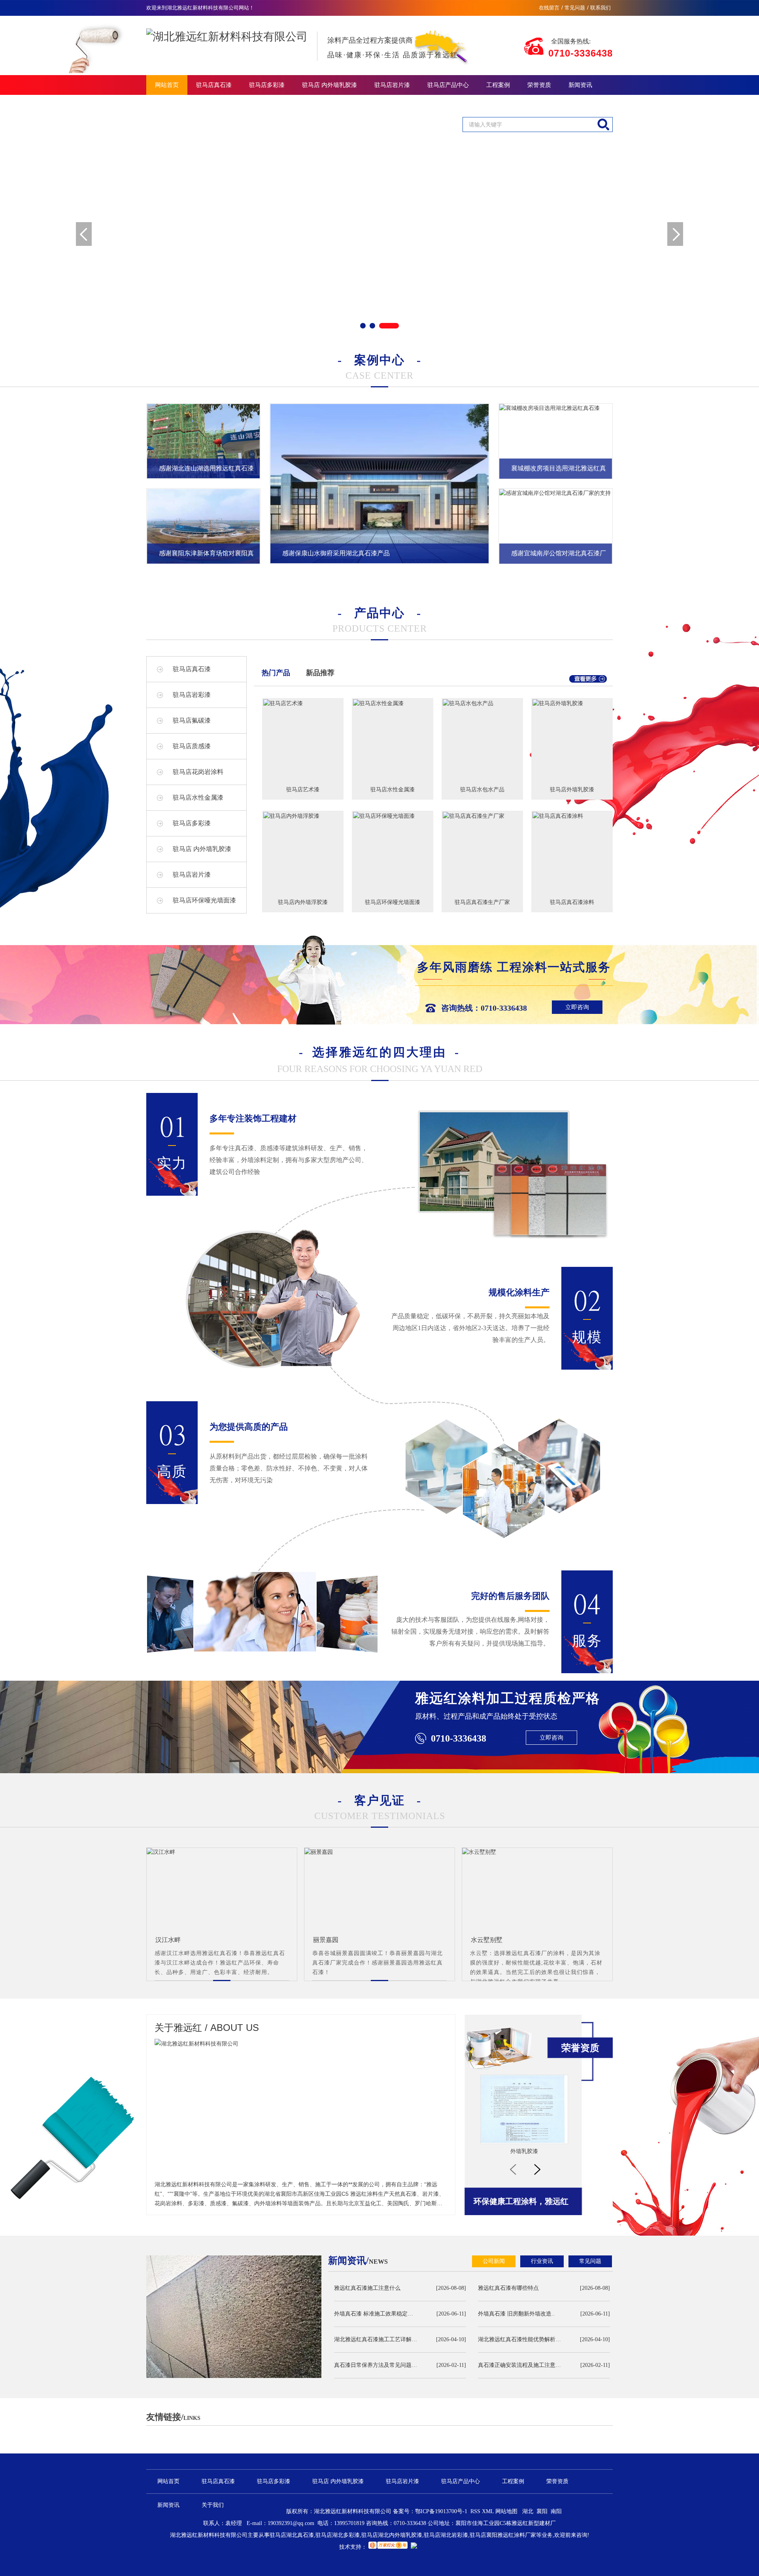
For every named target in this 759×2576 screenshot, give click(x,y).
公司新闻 (494, 2261)
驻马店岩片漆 (392, 85)
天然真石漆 (524, 2151)
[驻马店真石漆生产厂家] (482, 816)
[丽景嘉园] (379, 1852)
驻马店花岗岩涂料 (198, 772)
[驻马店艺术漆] (303, 703)
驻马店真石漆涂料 (572, 902)
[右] (675, 234)
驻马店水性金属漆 (198, 797)
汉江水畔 (168, 1940)
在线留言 (549, 8)
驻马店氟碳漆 (192, 720)
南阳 (556, 2511)
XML (489, 2511)
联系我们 (600, 8)
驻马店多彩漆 (267, 85)
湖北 (528, 2511)
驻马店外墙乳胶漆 (572, 789)
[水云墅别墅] (537, 1852)
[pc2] (379, 234)
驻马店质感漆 (192, 746)
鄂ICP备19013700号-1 (441, 2511)
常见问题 (575, 8)
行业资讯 (542, 2261)
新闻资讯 (580, 85)
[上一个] (513, 2169)
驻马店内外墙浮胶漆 (303, 902)
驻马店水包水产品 (482, 789)
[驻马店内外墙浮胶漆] (303, 816)
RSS (476, 2511)
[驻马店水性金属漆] (393, 703)
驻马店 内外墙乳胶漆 (329, 85)
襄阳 (542, 2511)
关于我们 (167, 105)
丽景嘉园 (326, 1940)
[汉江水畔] (222, 1852)
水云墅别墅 (487, 1940)
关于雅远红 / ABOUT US (207, 2028)
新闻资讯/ (358, 2261)
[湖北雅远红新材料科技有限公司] (227, 30)
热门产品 (276, 673)
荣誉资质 (539, 85)
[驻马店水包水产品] (482, 703)
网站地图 (506, 2511)
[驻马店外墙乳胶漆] (572, 703)
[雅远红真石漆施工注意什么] (234, 2317)
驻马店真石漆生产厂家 (482, 902)
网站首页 (167, 85)
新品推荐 (320, 673)
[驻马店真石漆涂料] (572, 816)
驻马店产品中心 (448, 85)
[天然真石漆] (524, 2109)
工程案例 (498, 85)
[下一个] (537, 2169)
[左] (84, 234)
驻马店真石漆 (214, 85)
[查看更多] (588, 681)
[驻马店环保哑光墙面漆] (393, 816)
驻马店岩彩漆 (192, 695)
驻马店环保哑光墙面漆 (204, 900)
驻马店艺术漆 (303, 789)
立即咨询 (577, 1007)
